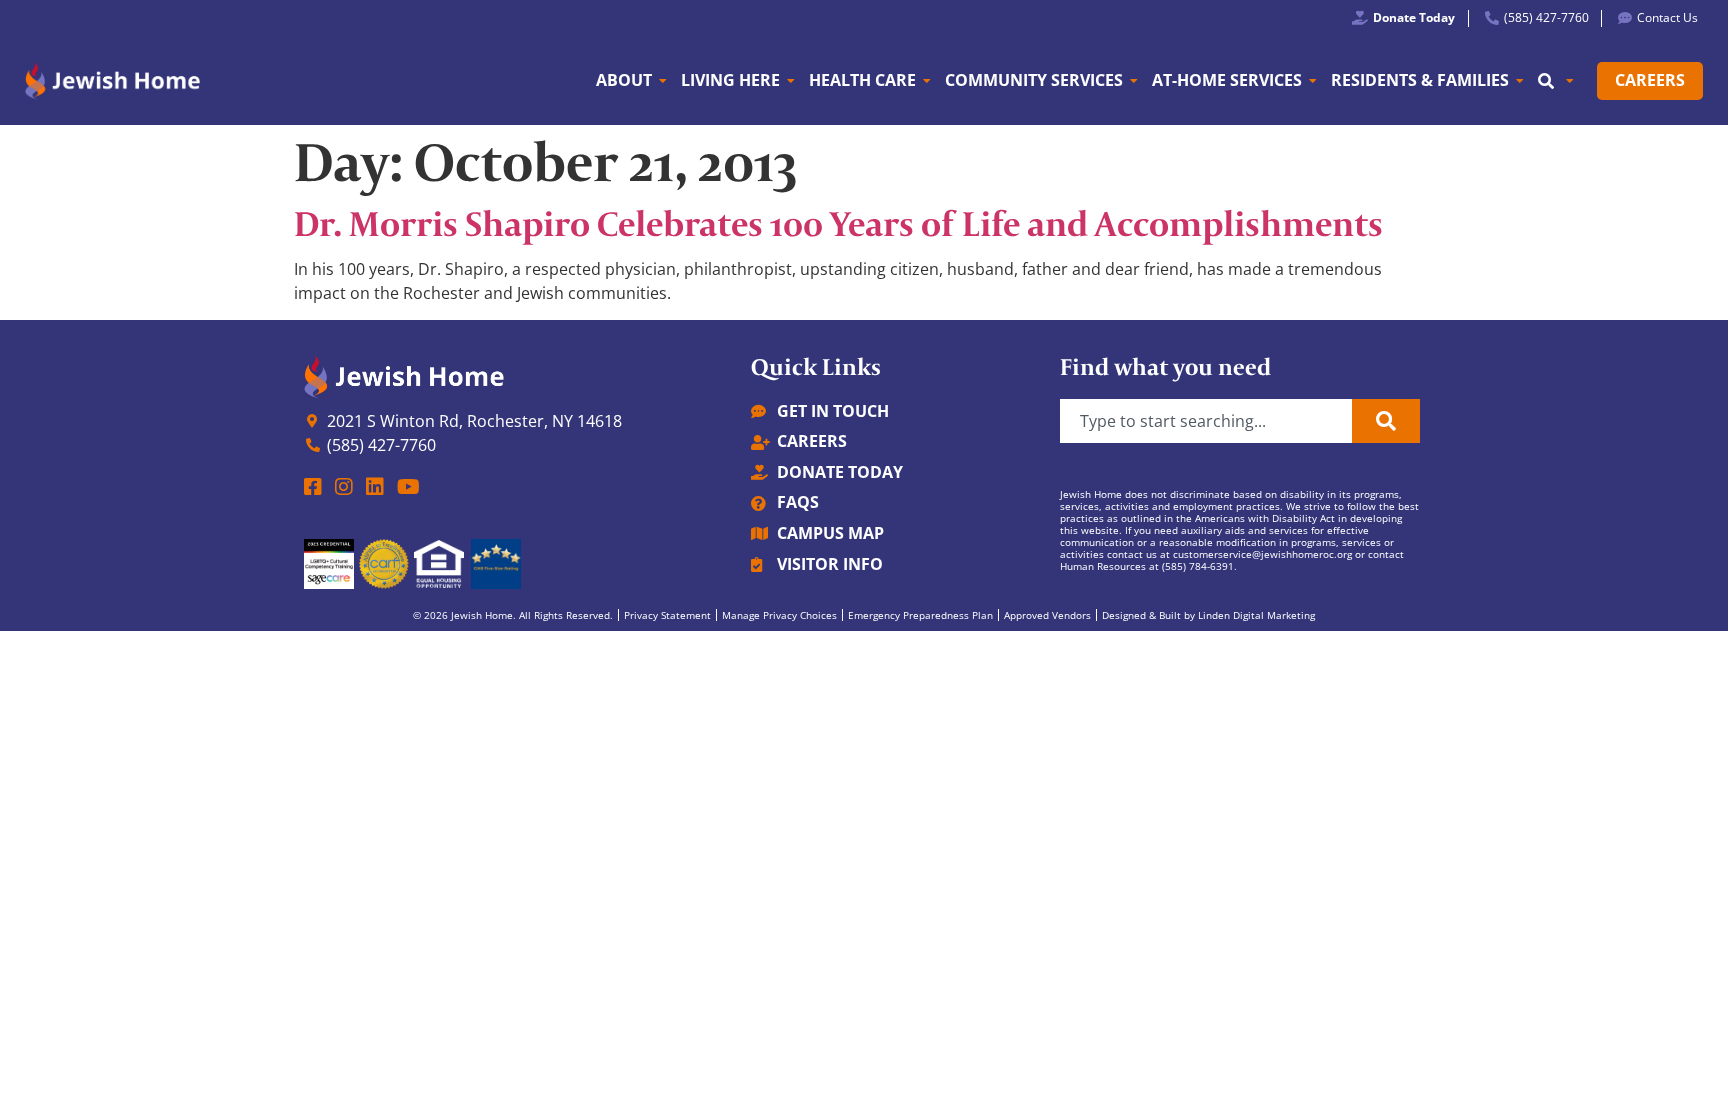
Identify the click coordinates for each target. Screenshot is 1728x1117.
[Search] (1386, 421)
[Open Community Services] (1134, 81)
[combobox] (1206, 421)
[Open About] (663, 81)
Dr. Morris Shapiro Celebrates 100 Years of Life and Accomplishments (838, 223)
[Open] (1570, 81)
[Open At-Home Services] (1313, 81)
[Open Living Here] (791, 81)
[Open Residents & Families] (1520, 81)
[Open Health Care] (927, 81)
